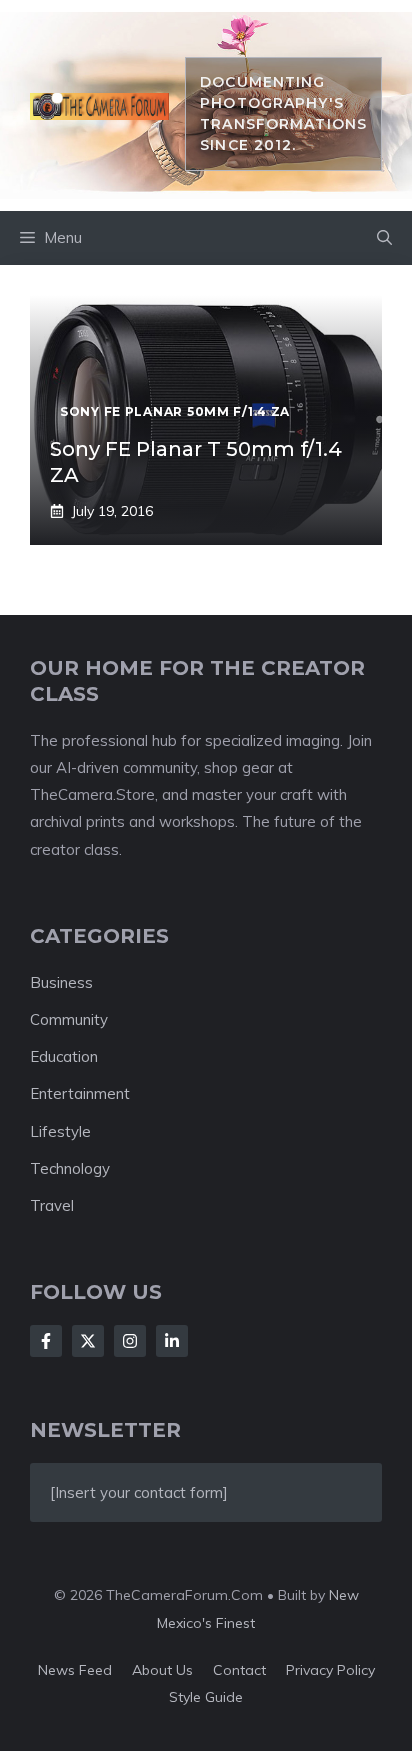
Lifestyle (60, 1131)
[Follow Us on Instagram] (130, 1341)
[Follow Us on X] (88, 1341)
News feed (75, 1670)
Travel (52, 1205)
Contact (239, 1670)
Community (69, 1019)
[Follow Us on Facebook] (46, 1341)
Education (64, 1056)
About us (162, 1670)
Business (61, 982)
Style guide (206, 1697)
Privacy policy (330, 1670)
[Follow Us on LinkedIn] (172, 1341)
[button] (384, 238)
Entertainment (80, 1093)
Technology (70, 1168)
